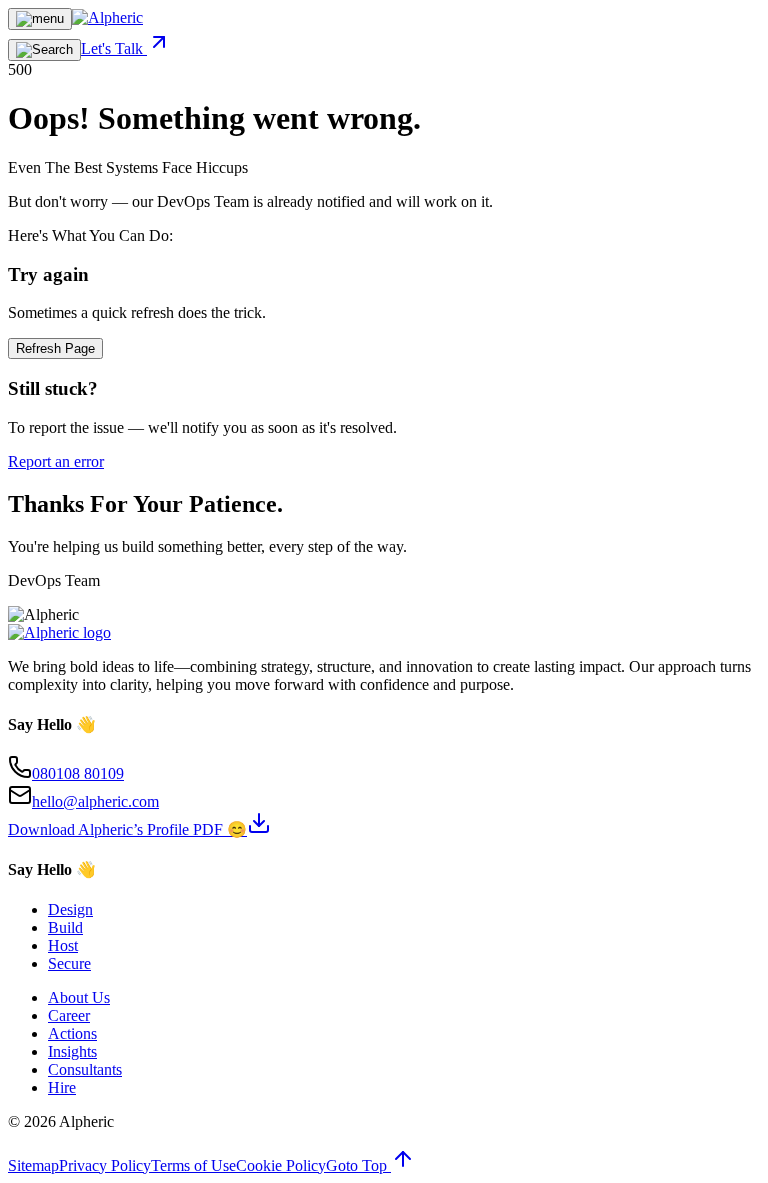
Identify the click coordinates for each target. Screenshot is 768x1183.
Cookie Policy (281, 1165)
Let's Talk (114, 48)
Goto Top (358, 1165)
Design (70, 909)
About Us (79, 997)
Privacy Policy (105, 1165)
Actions (72, 1033)
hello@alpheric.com (95, 801)
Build (65, 927)
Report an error (56, 461)
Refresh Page (55, 348)
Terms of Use (193, 1165)
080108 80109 (78, 773)
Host (63, 945)
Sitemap (33, 1165)
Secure (69, 963)
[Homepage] (107, 17)
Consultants (85, 1069)
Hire (62, 1087)
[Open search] (44, 50)
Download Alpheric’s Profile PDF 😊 (127, 829)
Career (69, 1015)
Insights (72, 1051)
